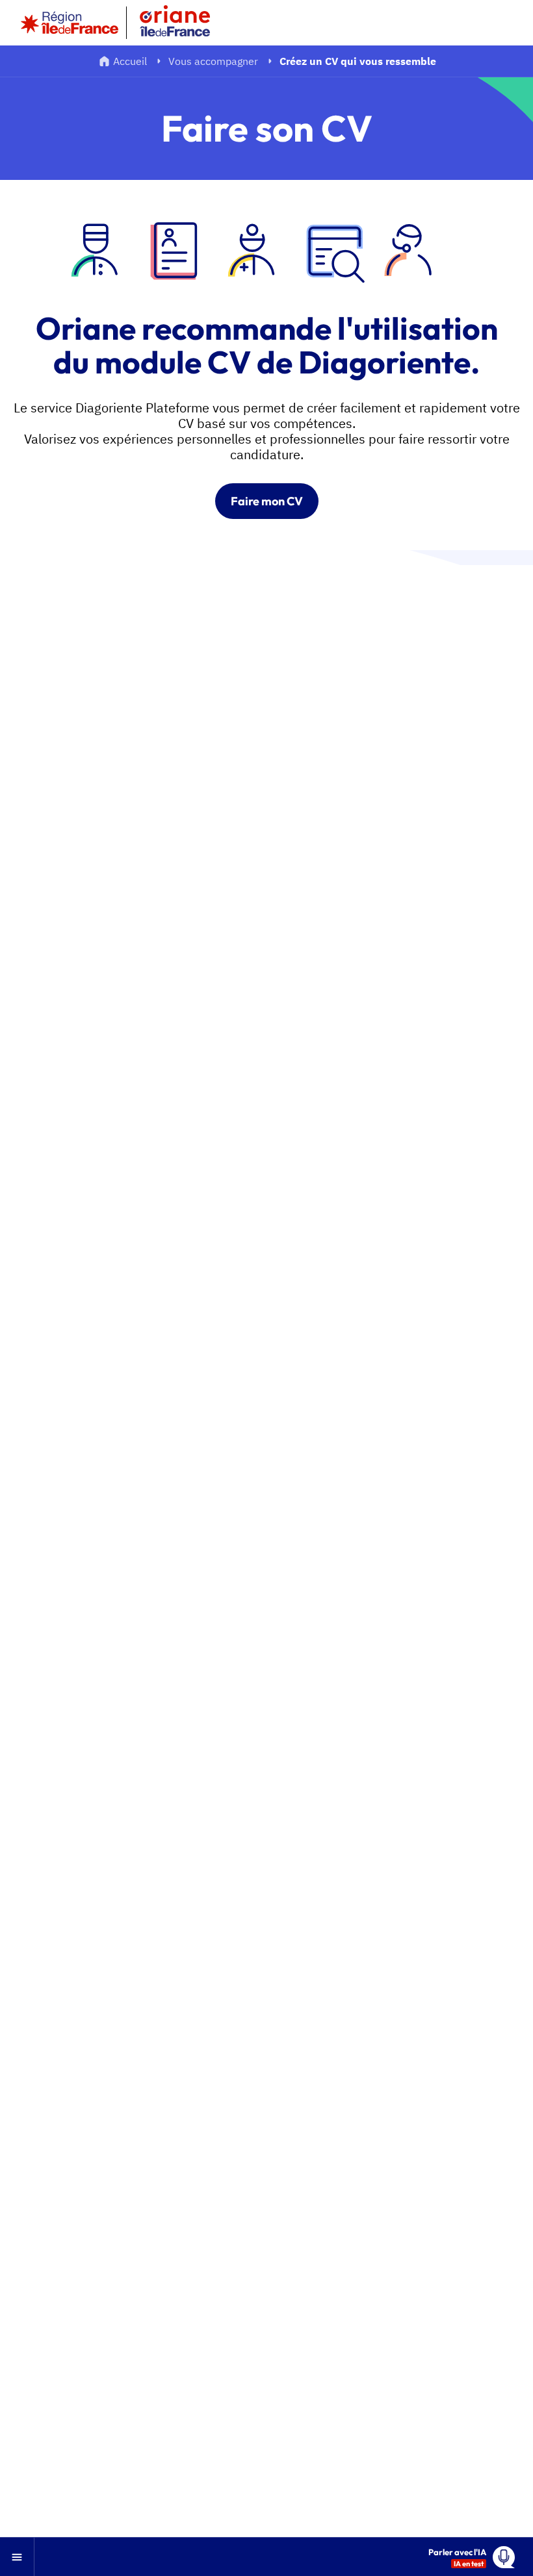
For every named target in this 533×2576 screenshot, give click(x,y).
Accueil (130, 61)
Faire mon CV (267, 501)
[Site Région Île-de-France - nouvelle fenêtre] (70, 23)
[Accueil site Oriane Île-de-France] (183, 23)
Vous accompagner (213, 61)
